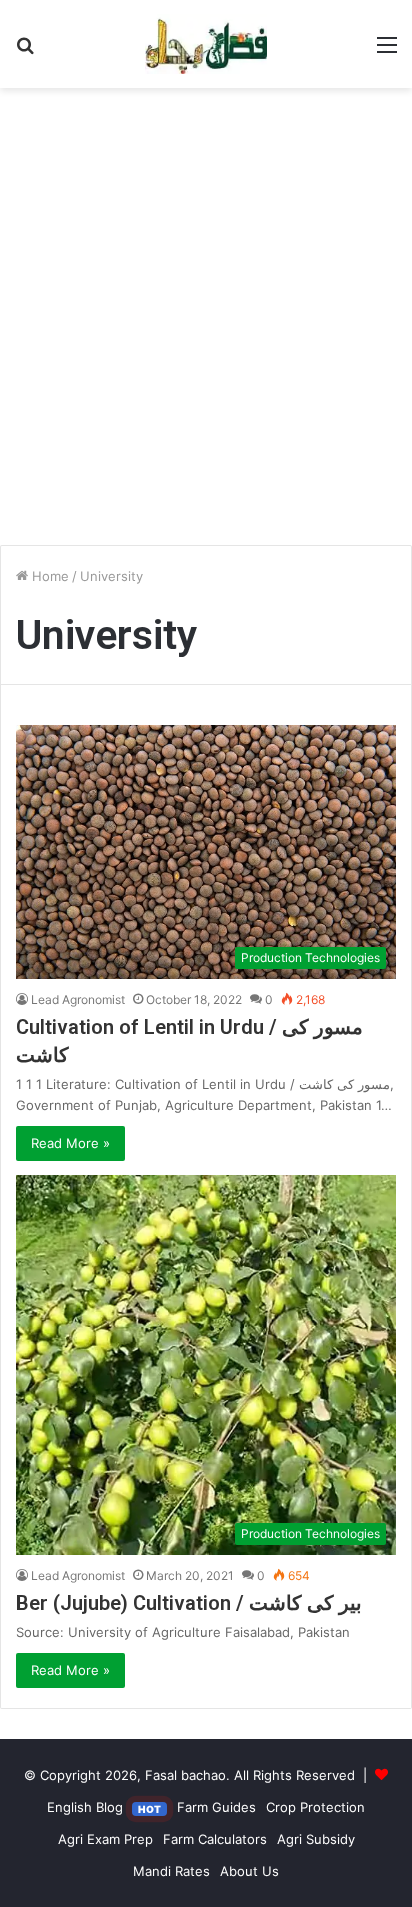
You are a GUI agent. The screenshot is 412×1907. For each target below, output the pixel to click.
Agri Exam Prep (105, 1839)
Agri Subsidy (316, 1839)
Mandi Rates (171, 1871)
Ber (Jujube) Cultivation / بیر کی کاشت (189, 1603)
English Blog (104, 1807)
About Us (249, 1871)
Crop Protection (315, 1807)
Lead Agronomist (78, 999)
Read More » (70, 1143)
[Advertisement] (206, 324)
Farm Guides (216, 1807)
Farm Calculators (215, 1839)
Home (48, 576)
